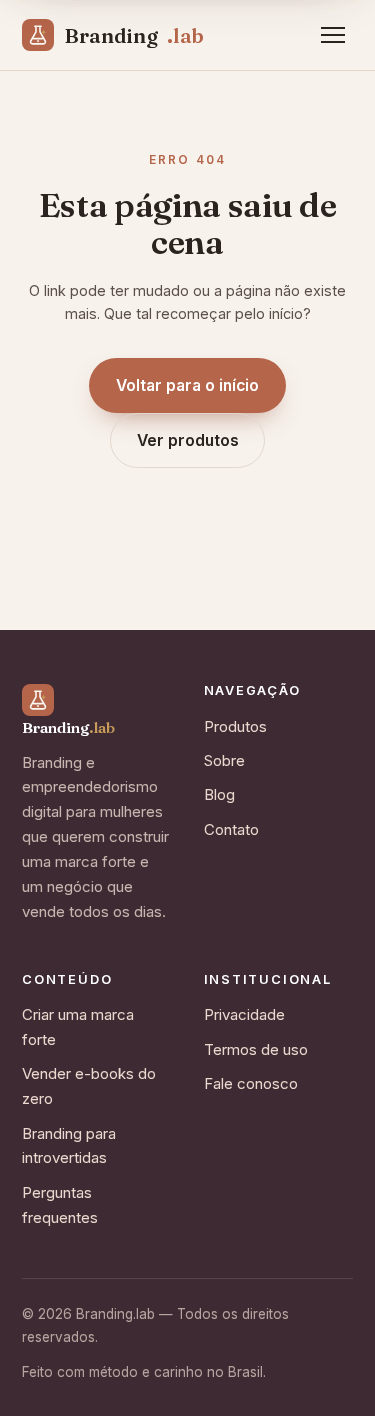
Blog (219, 794)
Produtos (235, 726)
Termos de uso (256, 1049)
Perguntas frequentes (60, 1205)
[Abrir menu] (333, 35)
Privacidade (244, 1014)
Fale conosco (251, 1083)
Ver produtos (188, 440)
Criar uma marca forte (78, 1027)
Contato (231, 829)
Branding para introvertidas (69, 1146)
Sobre (224, 760)
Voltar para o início (187, 385)
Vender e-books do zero (89, 1086)
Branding (134, 35)
